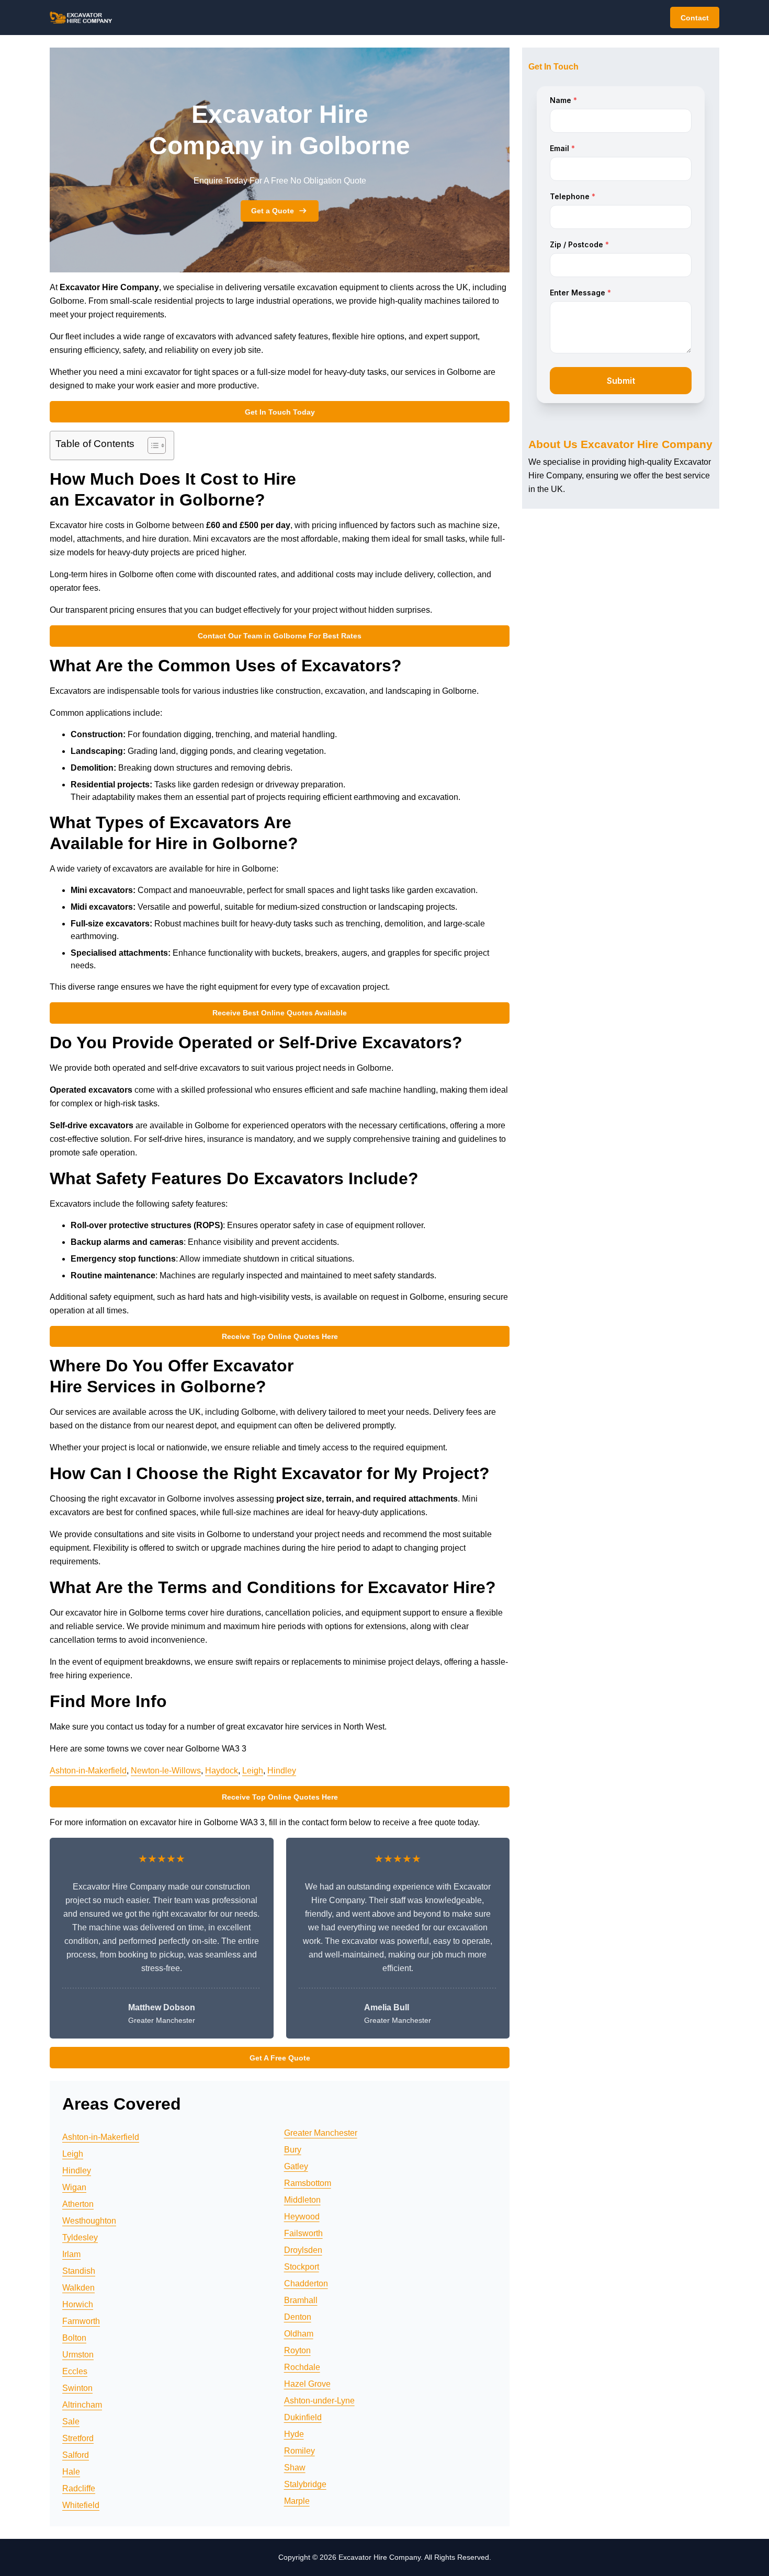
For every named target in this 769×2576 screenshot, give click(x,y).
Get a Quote (273, 211)
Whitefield (81, 2505)
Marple (297, 2501)
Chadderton (306, 2283)
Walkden (78, 2288)
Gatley (296, 2166)
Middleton (302, 2200)
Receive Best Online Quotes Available (280, 1013)
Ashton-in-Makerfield (88, 1771)
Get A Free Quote (280, 2058)
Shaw (295, 2468)
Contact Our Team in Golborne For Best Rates (280, 636)
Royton (297, 2350)
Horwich (78, 2304)
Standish (79, 2271)
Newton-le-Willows (166, 1771)
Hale (71, 2472)
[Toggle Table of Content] (151, 445)
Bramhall (301, 2300)
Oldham (299, 2334)
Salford (76, 2455)
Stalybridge (305, 2484)
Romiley (299, 2451)
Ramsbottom (308, 2183)
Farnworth (81, 2321)
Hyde (294, 2434)
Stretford (78, 2438)
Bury (293, 2150)
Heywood (302, 2217)
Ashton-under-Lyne (319, 2401)
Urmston (78, 2355)
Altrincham (82, 2405)
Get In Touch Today (280, 412)
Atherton (78, 2204)
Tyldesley (80, 2237)
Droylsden (303, 2250)
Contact (695, 18)
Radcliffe (79, 2488)
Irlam (71, 2254)
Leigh (253, 1771)
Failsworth (303, 2233)
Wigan (74, 2187)
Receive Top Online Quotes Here (280, 1336)
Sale (71, 2422)
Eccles (75, 2371)
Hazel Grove (307, 2384)
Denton (298, 2317)
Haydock (222, 1771)
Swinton (77, 2388)
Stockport (302, 2267)
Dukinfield (303, 2417)
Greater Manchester (321, 2133)
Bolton (74, 2338)
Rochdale (302, 2367)
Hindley (282, 1771)
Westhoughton (89, 2221)
